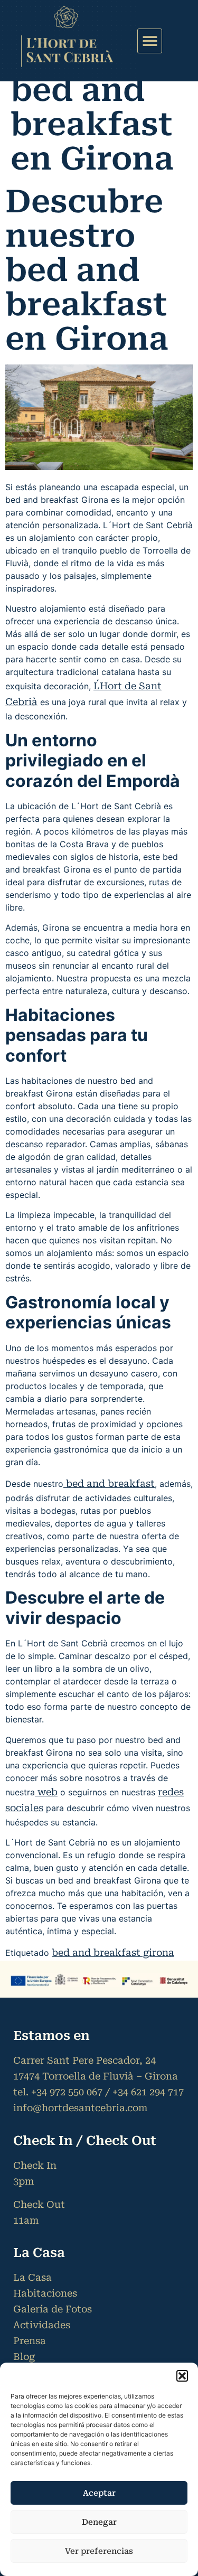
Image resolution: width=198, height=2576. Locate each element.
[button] (182, 2376)
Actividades (42, 2325)
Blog (24, 2357)
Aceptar (99, 2493)
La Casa (32, 2277)
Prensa (30, 2341)
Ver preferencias (99, 2551)
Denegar (99, 2522)
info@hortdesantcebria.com (80, 2108)
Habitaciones (45, 2293)
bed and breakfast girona (113, 1952)
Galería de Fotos (53, 2309)
